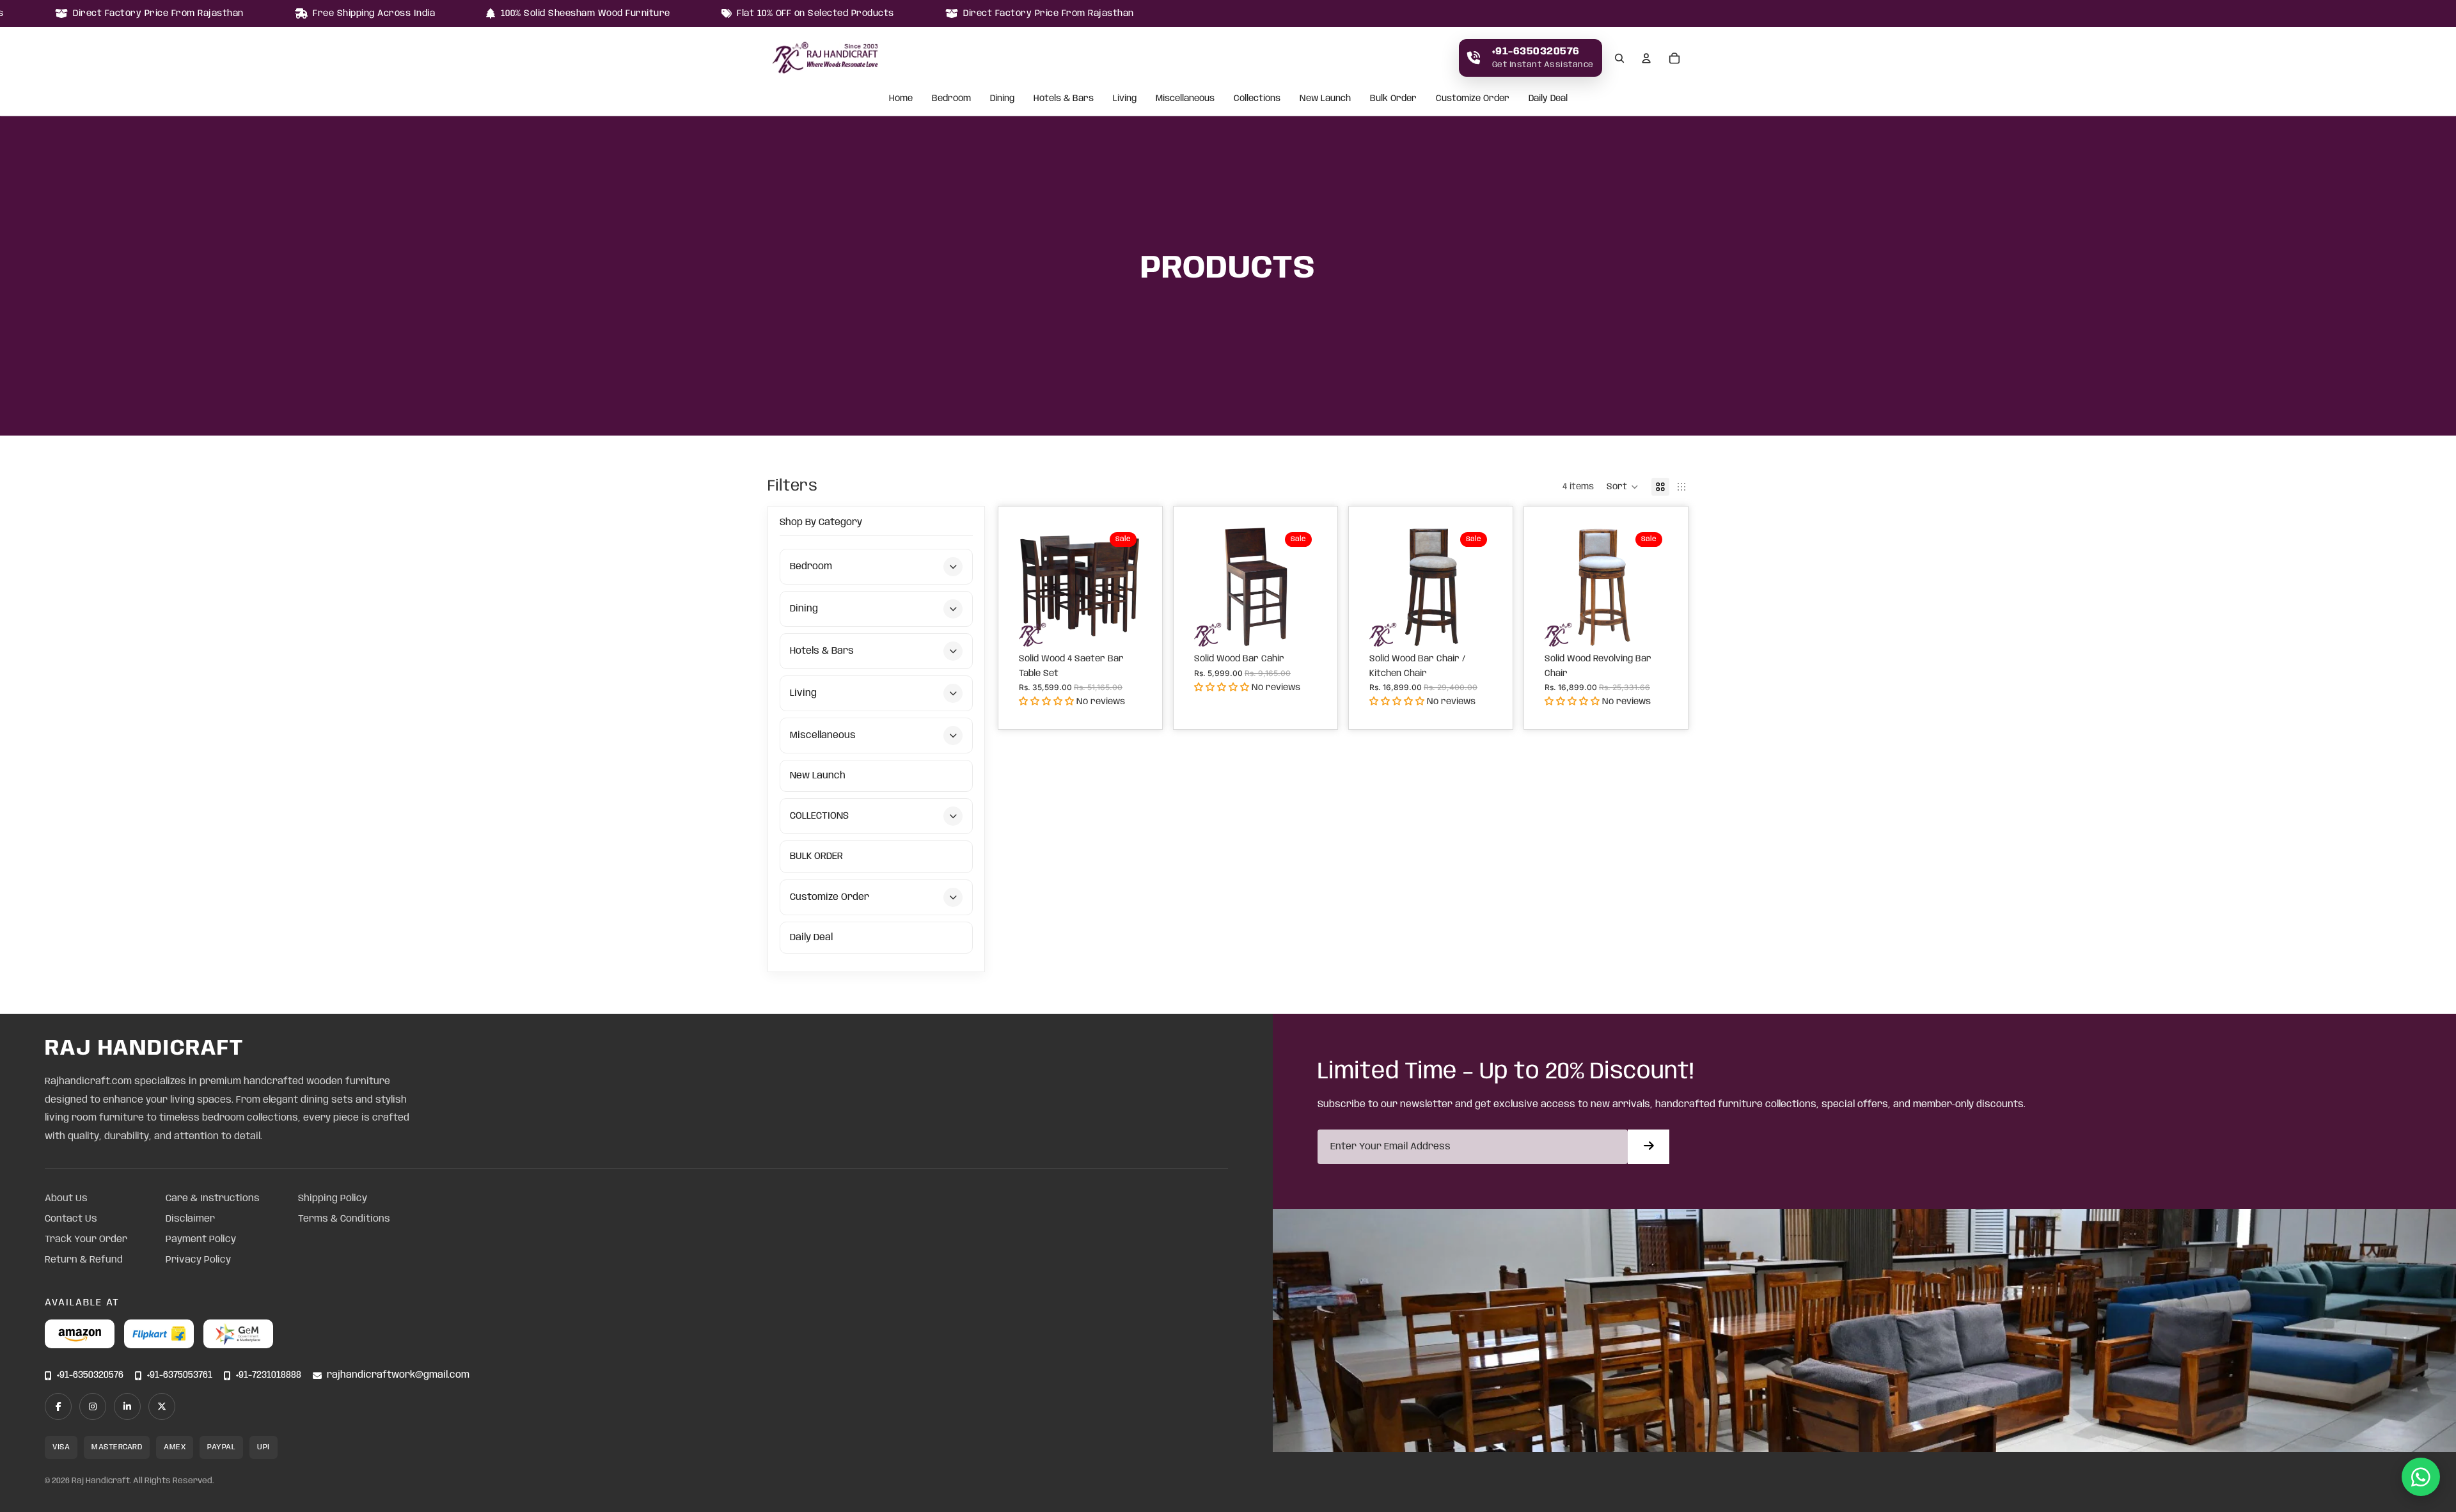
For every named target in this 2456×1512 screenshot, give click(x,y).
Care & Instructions (213, 1199)
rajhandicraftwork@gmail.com (398, 1375)
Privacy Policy (198, 1260)
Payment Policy (201, 1240)
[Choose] (1122, 627)
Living (1125, 99)
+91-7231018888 (269, 1375)
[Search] (1619, 58)
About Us (66, 1199)
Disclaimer (190, 1219)
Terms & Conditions (344, 1219)
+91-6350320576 (90, 1375)
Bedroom (951, 99)
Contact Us (71, 1219)
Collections (1257, 99)
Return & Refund (84, 1260)
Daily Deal (1548, 99)
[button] (1623, 487)
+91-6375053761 (180, 1375)
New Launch (1325, 99)
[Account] (1646, 58)
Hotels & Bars (1064, 99)
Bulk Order (1393, 99)
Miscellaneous (1185, 99)
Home (901, 99)
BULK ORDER (816, 856)
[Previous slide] (1033, 587)
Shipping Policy (333, 1199)
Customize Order (1473, 99)
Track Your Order (86, 1240)
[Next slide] (1128, 587)
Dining (1002, 99)
